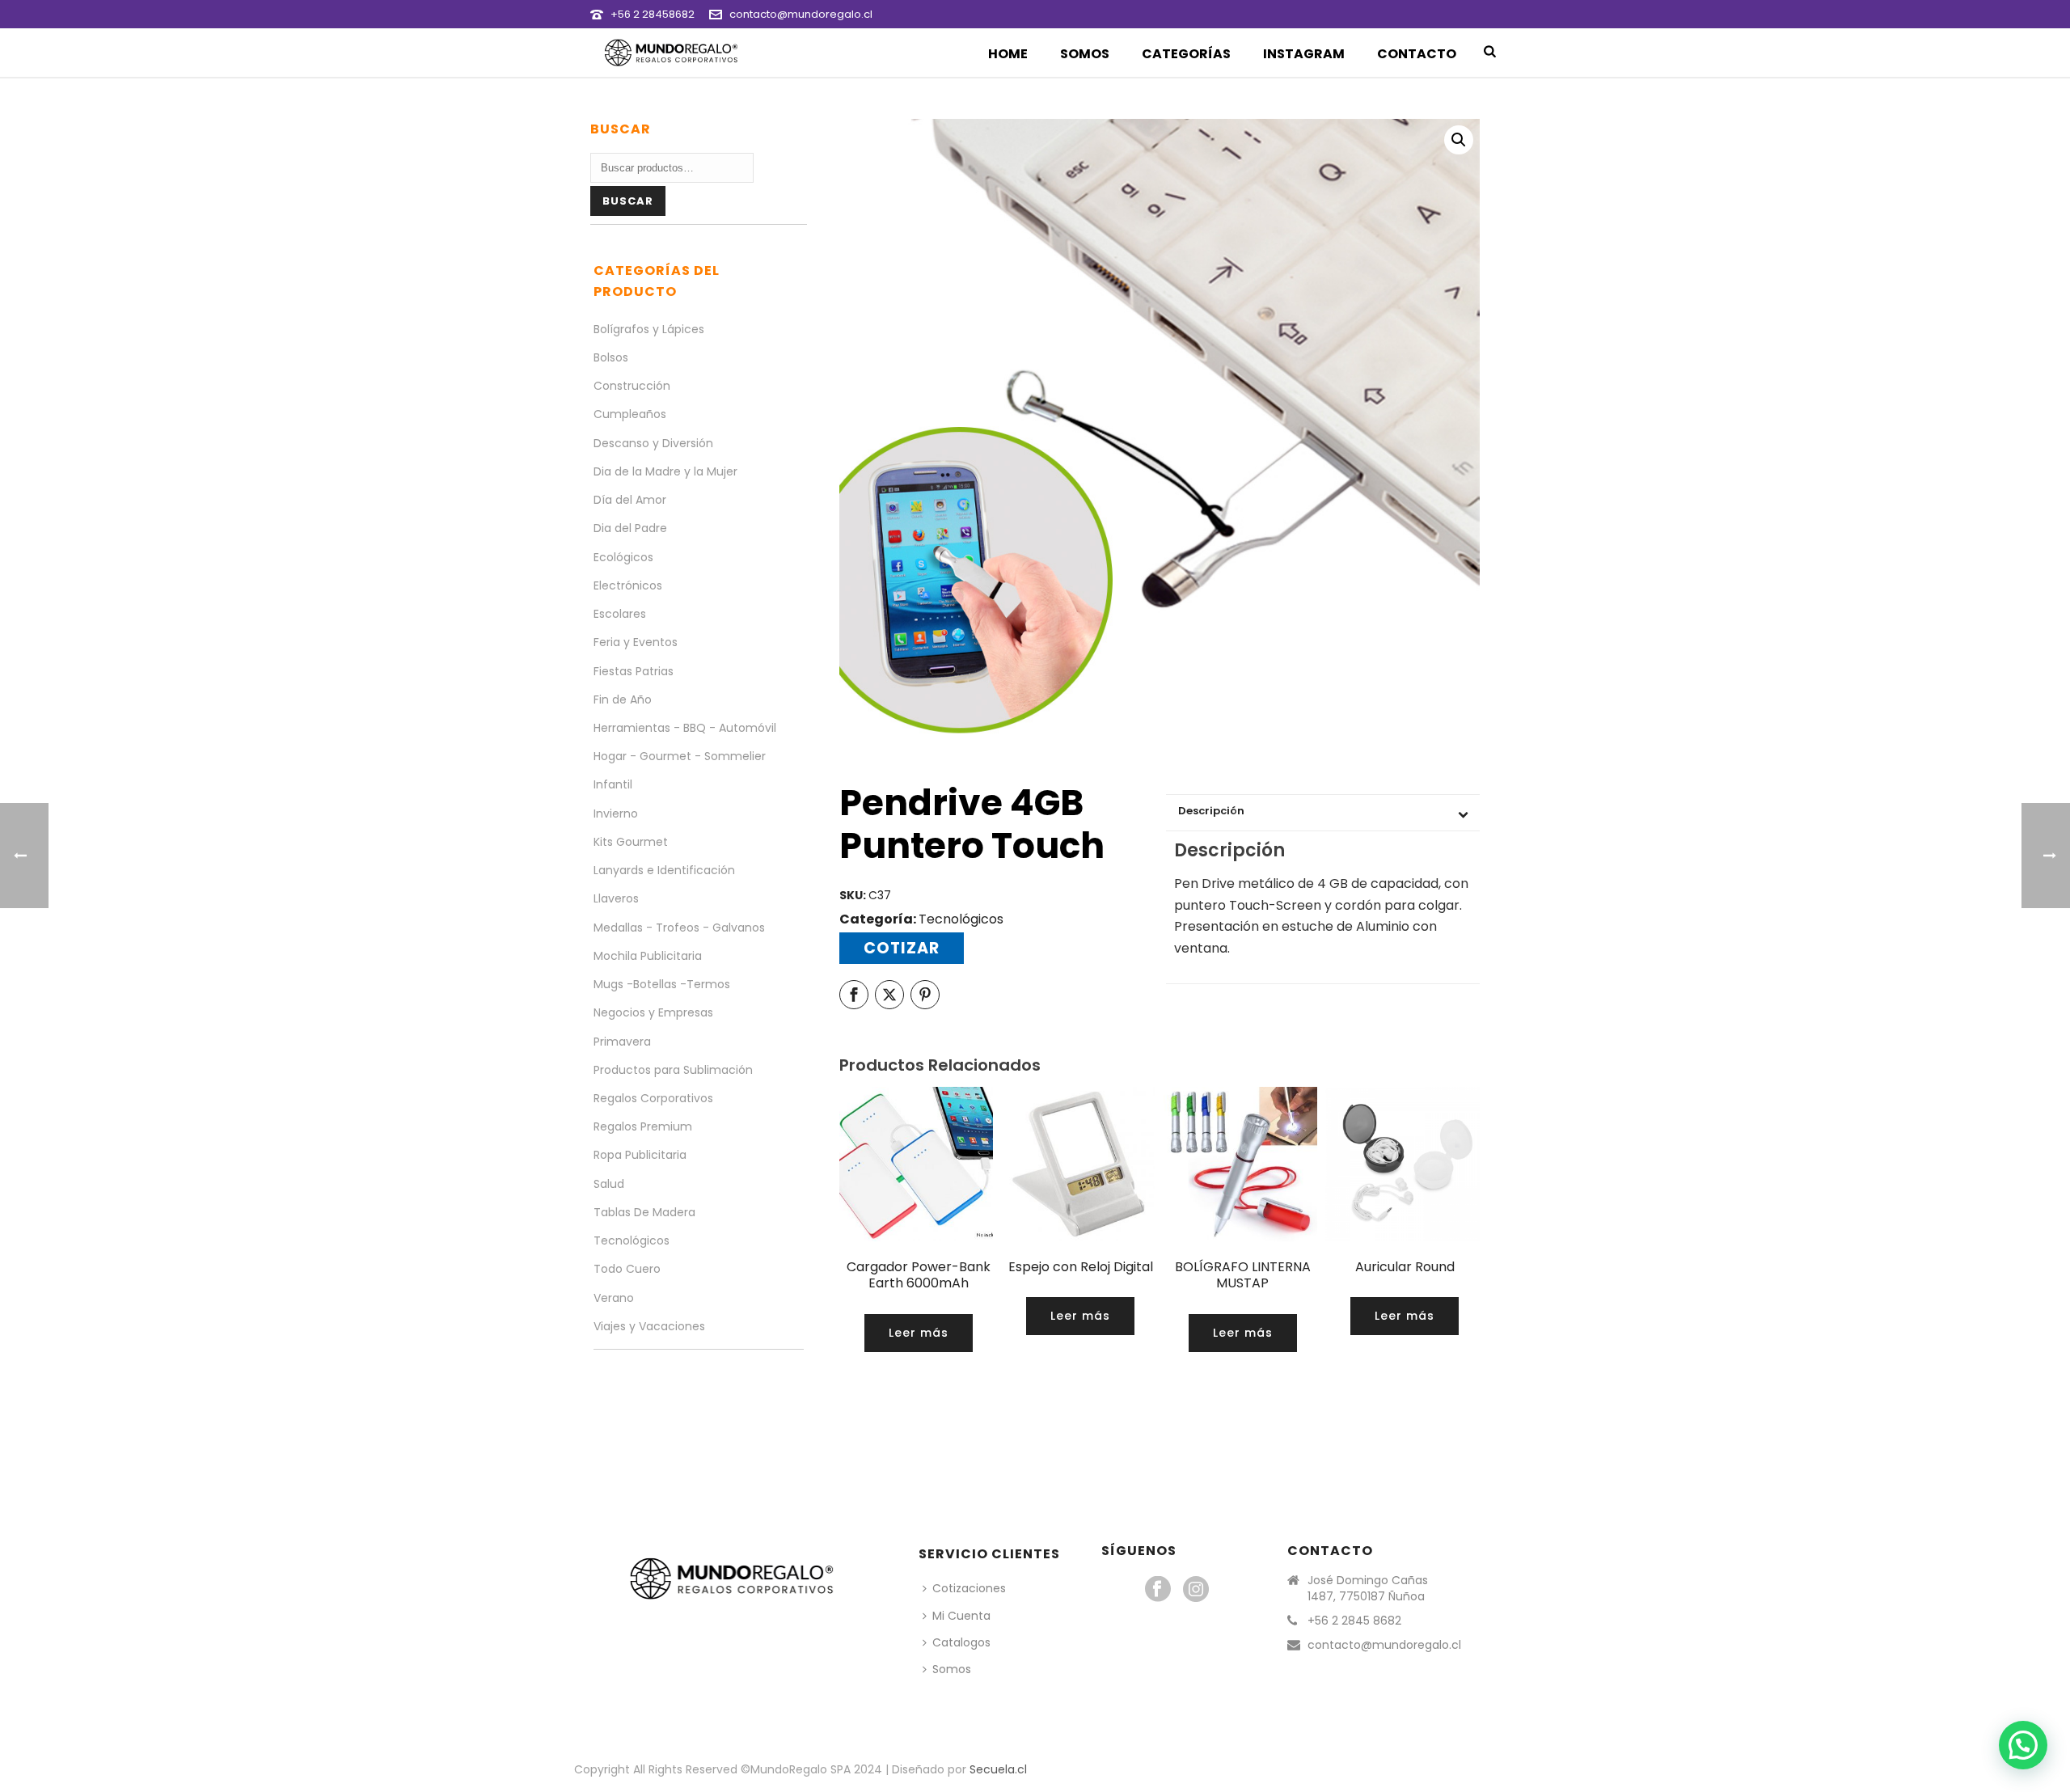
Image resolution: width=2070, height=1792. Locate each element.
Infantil (613, 784)
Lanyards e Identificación (664, 870)
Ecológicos (623, 557)
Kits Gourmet (631, 842)
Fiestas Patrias (634, 671)
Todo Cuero (627, 1269)
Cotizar (902, 948)
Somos (1085, 54)
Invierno (616, 814)
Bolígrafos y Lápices (649, 329)
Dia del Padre (630, 528)
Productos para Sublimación (673, 1070)
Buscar (628, 201)
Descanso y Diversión (653, 443)
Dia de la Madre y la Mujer (665, 471)
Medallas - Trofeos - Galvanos (679, 928)
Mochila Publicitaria (648, 956)
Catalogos (961, 1642)
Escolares (620, 614)
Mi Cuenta (961, 1616)
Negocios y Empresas (653, 1012)
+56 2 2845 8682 (1354, 1621)
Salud (609, 1184)
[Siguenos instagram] (1196, 1590)
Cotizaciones (969, 1588)
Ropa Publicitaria (640, 1155)
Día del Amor (630, 500)
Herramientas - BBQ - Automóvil (685, 728)
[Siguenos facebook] (1158, 1590)
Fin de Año (623, 699)
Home (1008, 54)
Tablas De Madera (644, 1212)
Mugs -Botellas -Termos (662, 984)
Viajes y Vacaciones (649, 1326)
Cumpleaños (630, 414)
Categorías (1186, 54)
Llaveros (616, 898)
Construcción (632, 386)
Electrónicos (628, 585)
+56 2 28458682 (653, 14)
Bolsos (611, 357)
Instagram (1304, 54)
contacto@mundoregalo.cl (801, 14)
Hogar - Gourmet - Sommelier (680, 756)
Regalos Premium (643, 1126)
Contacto (1417, 54)
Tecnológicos (961, 919)
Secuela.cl (998, 1769)
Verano (614, 1298)
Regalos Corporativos (653, 1098)
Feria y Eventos (636, 642)
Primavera (622, 1042)
